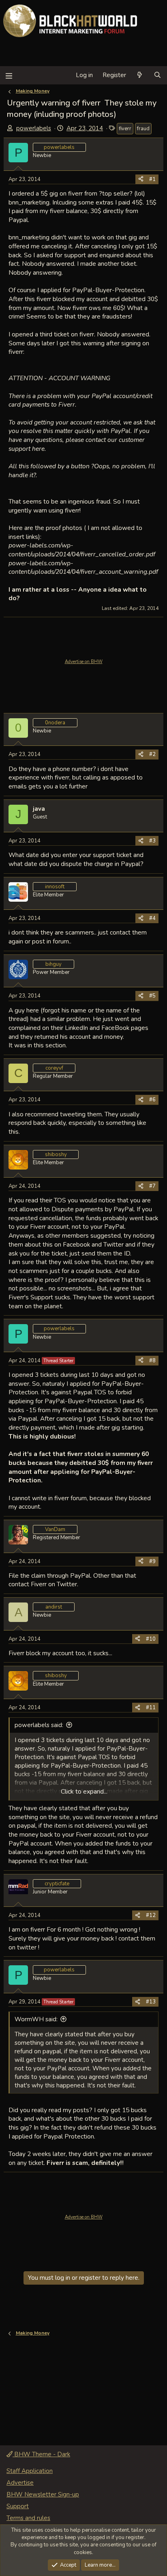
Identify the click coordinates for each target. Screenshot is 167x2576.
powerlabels (34, 128)
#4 (152, 918)
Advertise (20, 2483)
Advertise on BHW (84, 662)
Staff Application (30, 2471)
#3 (152, 841)
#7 (152, 1186)
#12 (151, 1915)
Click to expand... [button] (84, 1792)
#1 (152, 179)
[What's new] (140, 75)
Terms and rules (28, 2518)
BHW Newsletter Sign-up (43, 2494)
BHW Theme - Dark (41, 2454)
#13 (151, 2002)
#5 (152, 996)
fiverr (125, 129)
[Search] (157, 75)
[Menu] (9, 75)
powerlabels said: (39, 1725)
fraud (143, 129)
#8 (152, 1361)
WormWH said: (36, 2019)
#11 (151, 1708)
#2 (152, 754)
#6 (152, 1100)
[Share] (141, 179)
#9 (152, 1562)
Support (18, 2506)
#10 (151, 1639)
